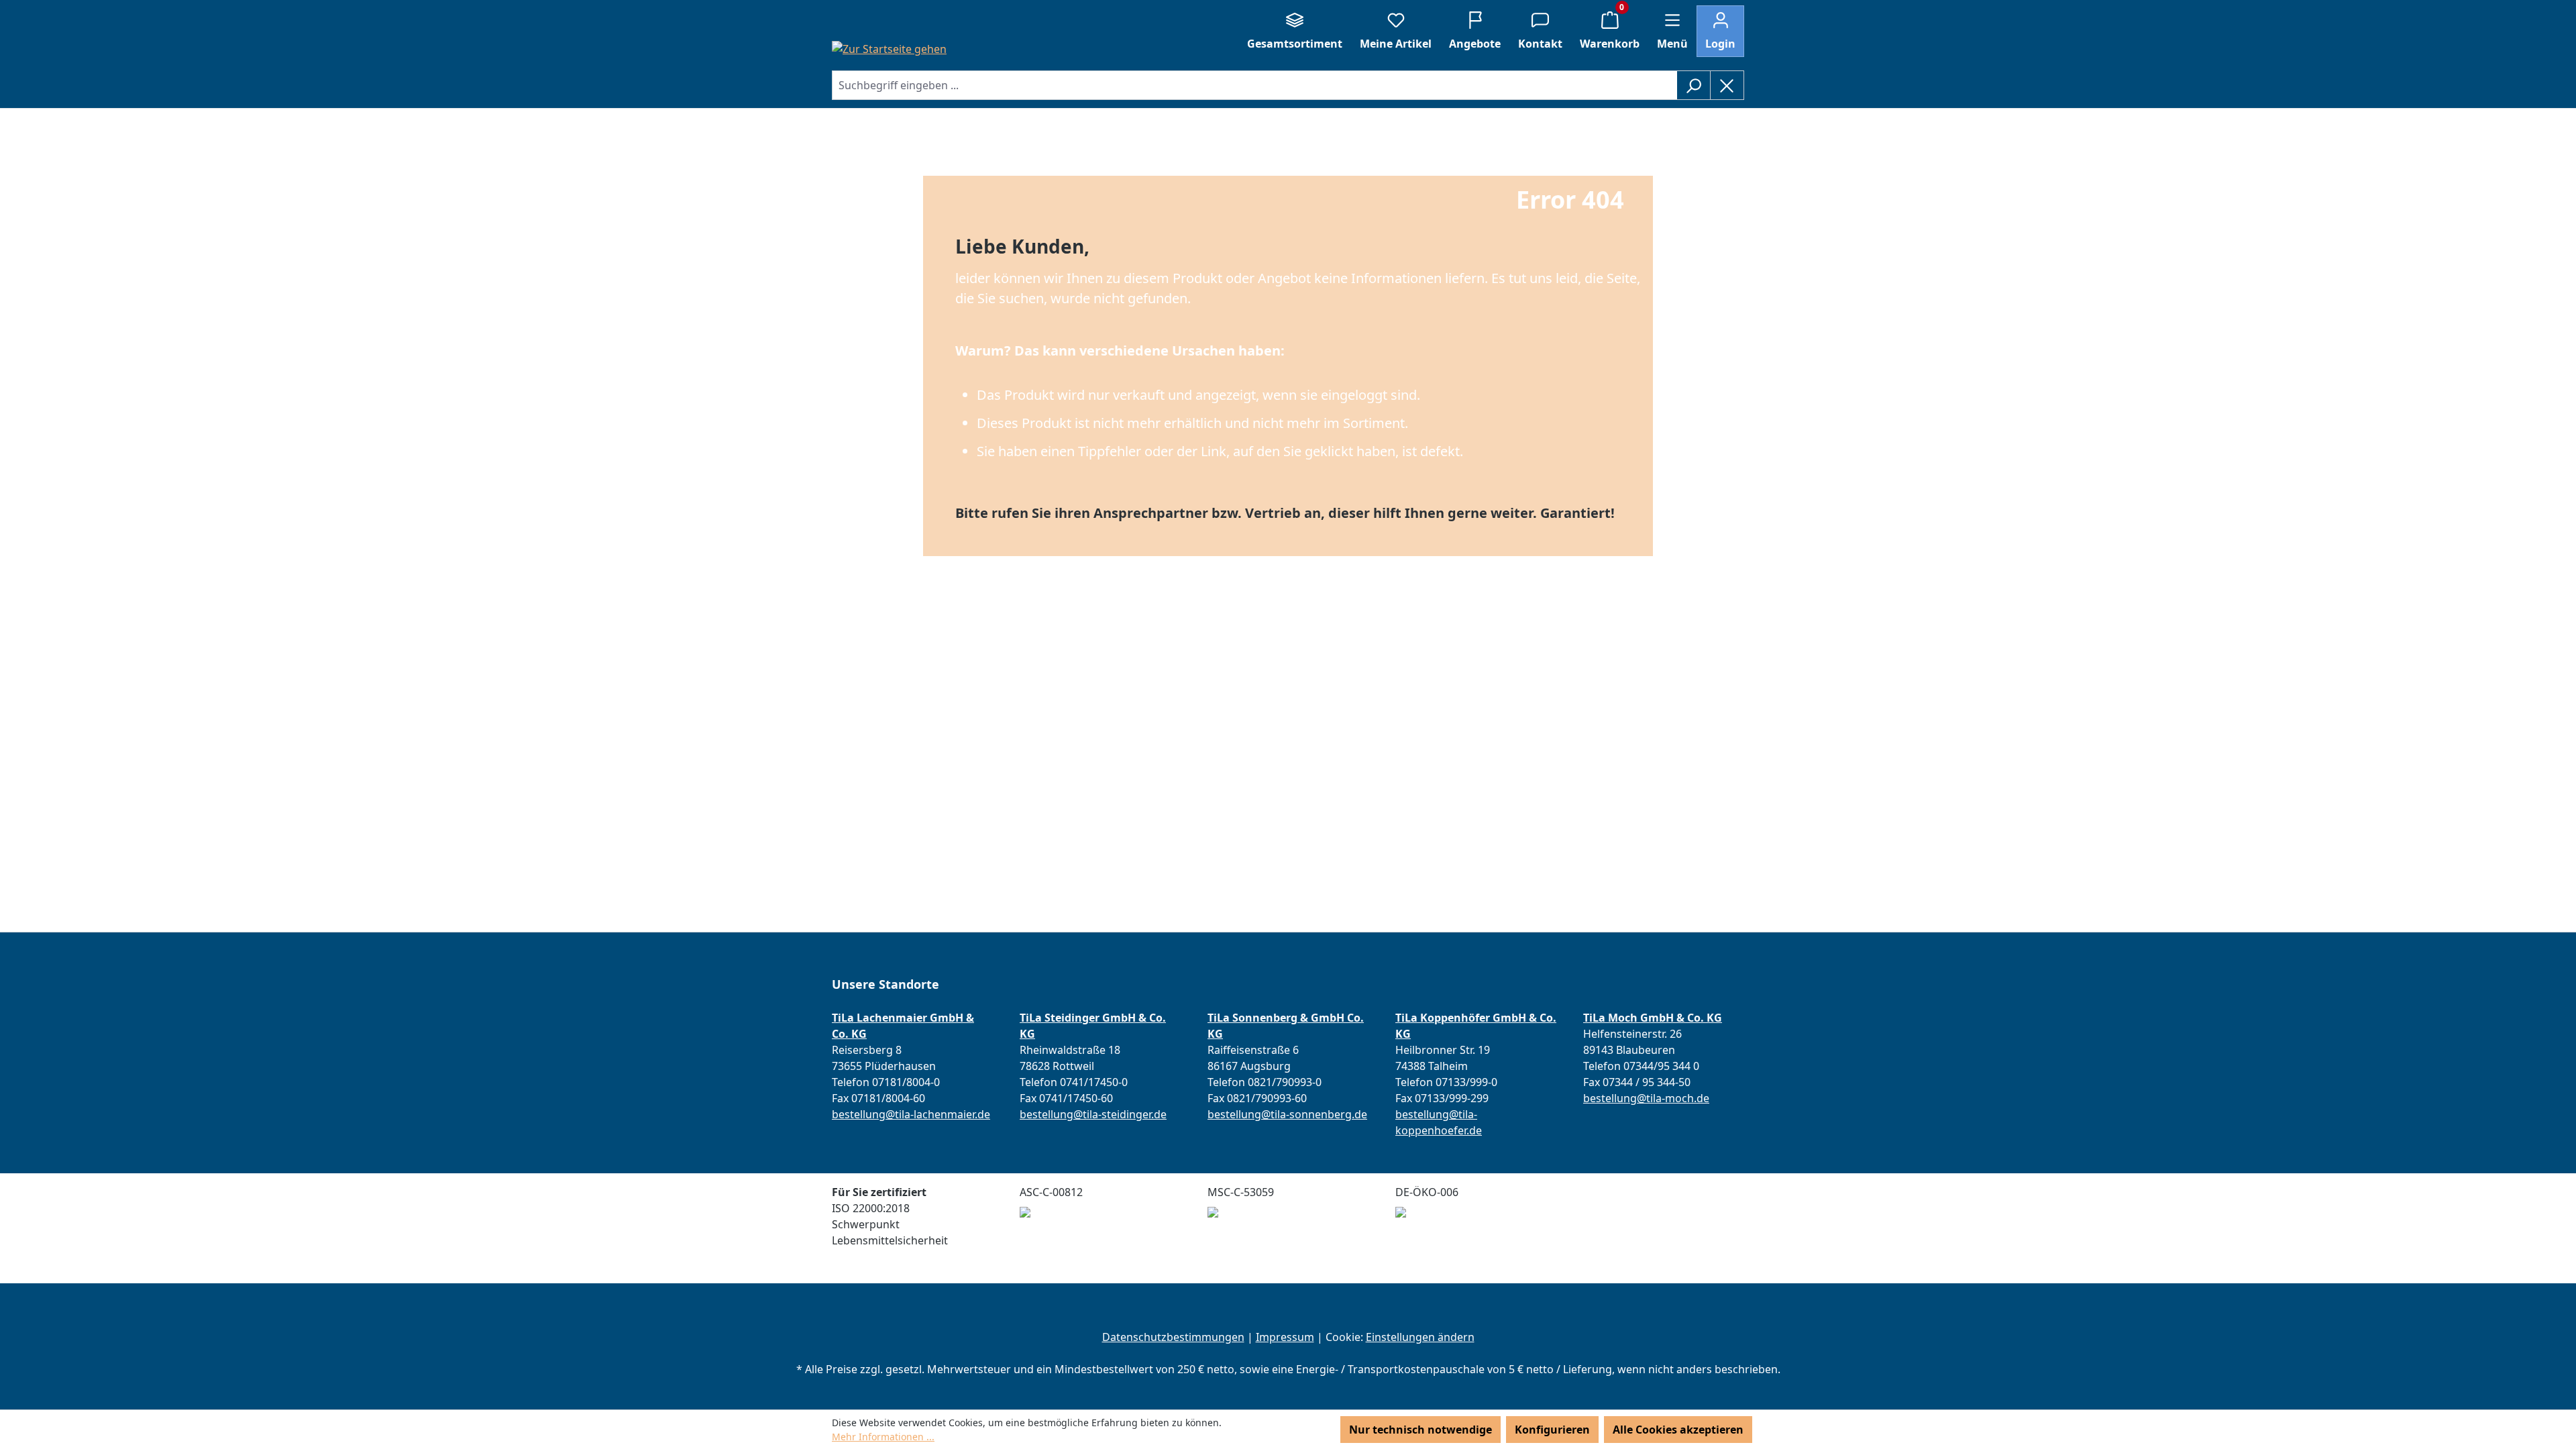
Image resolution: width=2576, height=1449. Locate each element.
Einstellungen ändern (1420, 1337)
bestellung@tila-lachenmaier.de (911, 1114)
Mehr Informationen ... (883, 1437)
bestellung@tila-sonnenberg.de (1287, 1114)
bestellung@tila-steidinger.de (1093, 1114)
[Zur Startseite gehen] (889, 48)
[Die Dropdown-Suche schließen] (1727, 85)
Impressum (1285, 1337)
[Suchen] (1694, 85)
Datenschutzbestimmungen (1173, 1337)
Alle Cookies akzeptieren (1678, 1430)
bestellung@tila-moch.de (1646, 1098)
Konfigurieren (1552, 1430)
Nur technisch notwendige (1420, 1430)
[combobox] (1254, 85)
